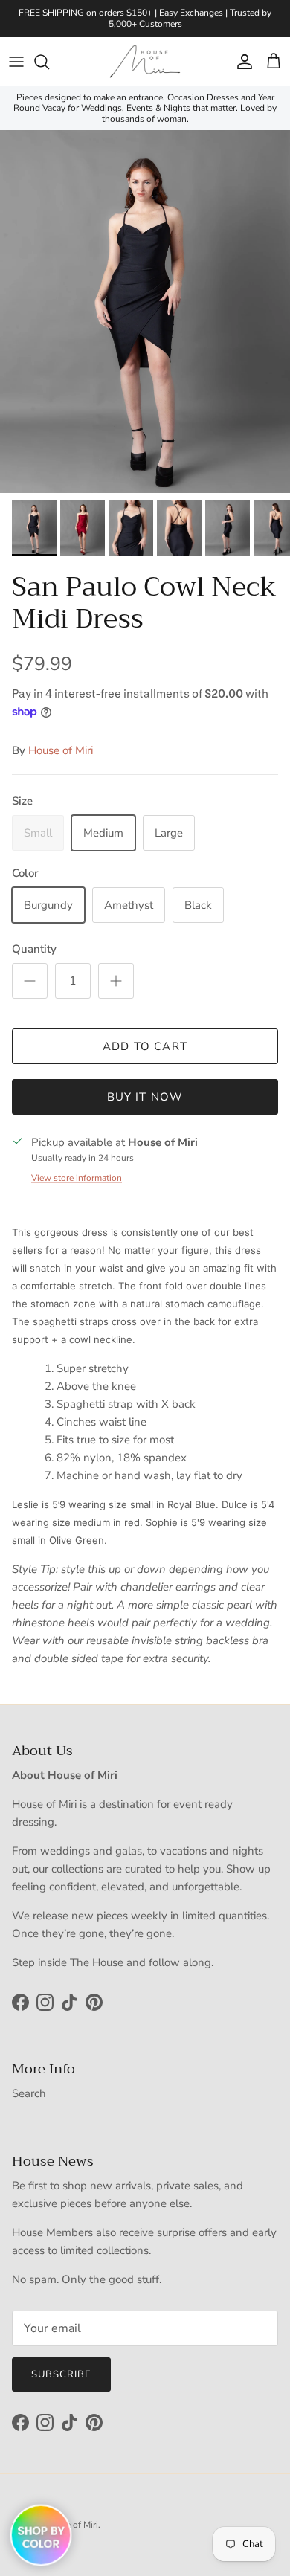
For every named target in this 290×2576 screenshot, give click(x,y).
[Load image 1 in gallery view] (145, 312)
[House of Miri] (145, 61)
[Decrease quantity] (30, 981)
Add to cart (145, 1046)
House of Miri (61, 750)
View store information (77, 1178)
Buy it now (145, 1097)
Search (29, 2093)
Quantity (34, 949)
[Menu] (16, 62)
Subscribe (61, 2374)
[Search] (49, 62)
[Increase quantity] (116, 981)
